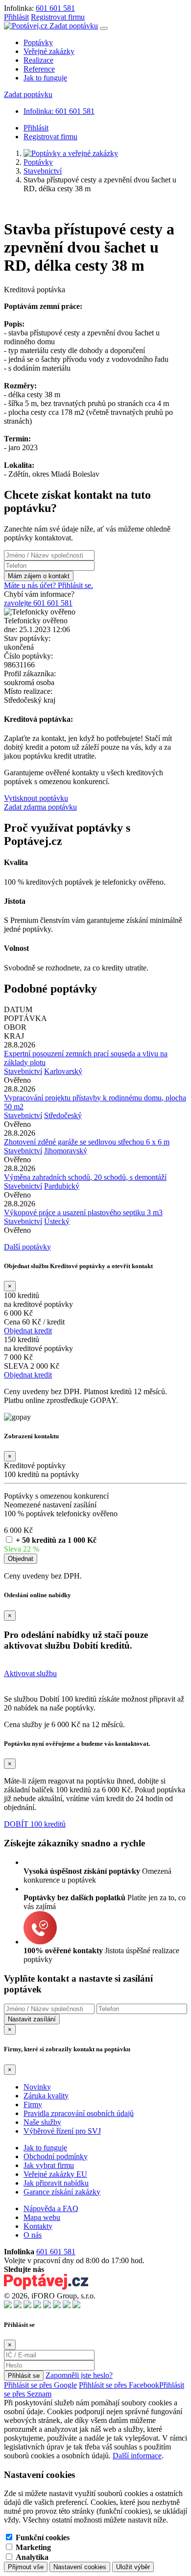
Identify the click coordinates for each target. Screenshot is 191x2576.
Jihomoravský (66, 1151)
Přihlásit (16, 17)
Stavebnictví (43, 171)
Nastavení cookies (80, 2567)
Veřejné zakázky (49, 51)
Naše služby (42, 2122)
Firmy (33, 2104)
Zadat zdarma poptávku (40, 807)
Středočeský (63, 1115)
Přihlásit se (24, 2376)
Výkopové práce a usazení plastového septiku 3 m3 (83, 1212)
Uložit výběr (133, 2567)
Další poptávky (27, 1247)
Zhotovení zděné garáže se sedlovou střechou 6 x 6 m (87, 1142)
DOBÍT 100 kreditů (35, 1824)
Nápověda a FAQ (51, 2208)
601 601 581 (55, 8)
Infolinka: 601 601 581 (59, 111)
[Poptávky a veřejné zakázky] (71, 153)
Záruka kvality (46, 2096)
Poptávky (38, 42)
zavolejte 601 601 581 (38, 603)
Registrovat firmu (58, 17)
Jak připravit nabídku (56, 2183)
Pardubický (62, 1186)
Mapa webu (42, 2217)
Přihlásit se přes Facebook (119, 2385)
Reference (39, 69)
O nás (33, 2235)
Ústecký (57, 1221)
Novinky (37, 2087)
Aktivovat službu (30, 1673)
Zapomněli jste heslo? (79, 2375)
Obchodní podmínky (56, 2156)
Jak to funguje (45, 78)
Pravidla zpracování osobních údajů (79, 2113)
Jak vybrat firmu (49, 2165)
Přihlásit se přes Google (40, 2385)
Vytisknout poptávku (36, 798)
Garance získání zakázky (62, 2192)
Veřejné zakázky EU (55, 2174)
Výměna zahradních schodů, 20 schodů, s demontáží (85, 1177)
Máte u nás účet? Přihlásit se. (48, 585)
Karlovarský (63, 1071)
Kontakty (38, 2226)
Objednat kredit (28, 1331)
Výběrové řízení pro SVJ (62, 2131)
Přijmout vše (26, 2567)
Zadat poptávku (74, 26)
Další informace (137, 2456)
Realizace (38, 60)
